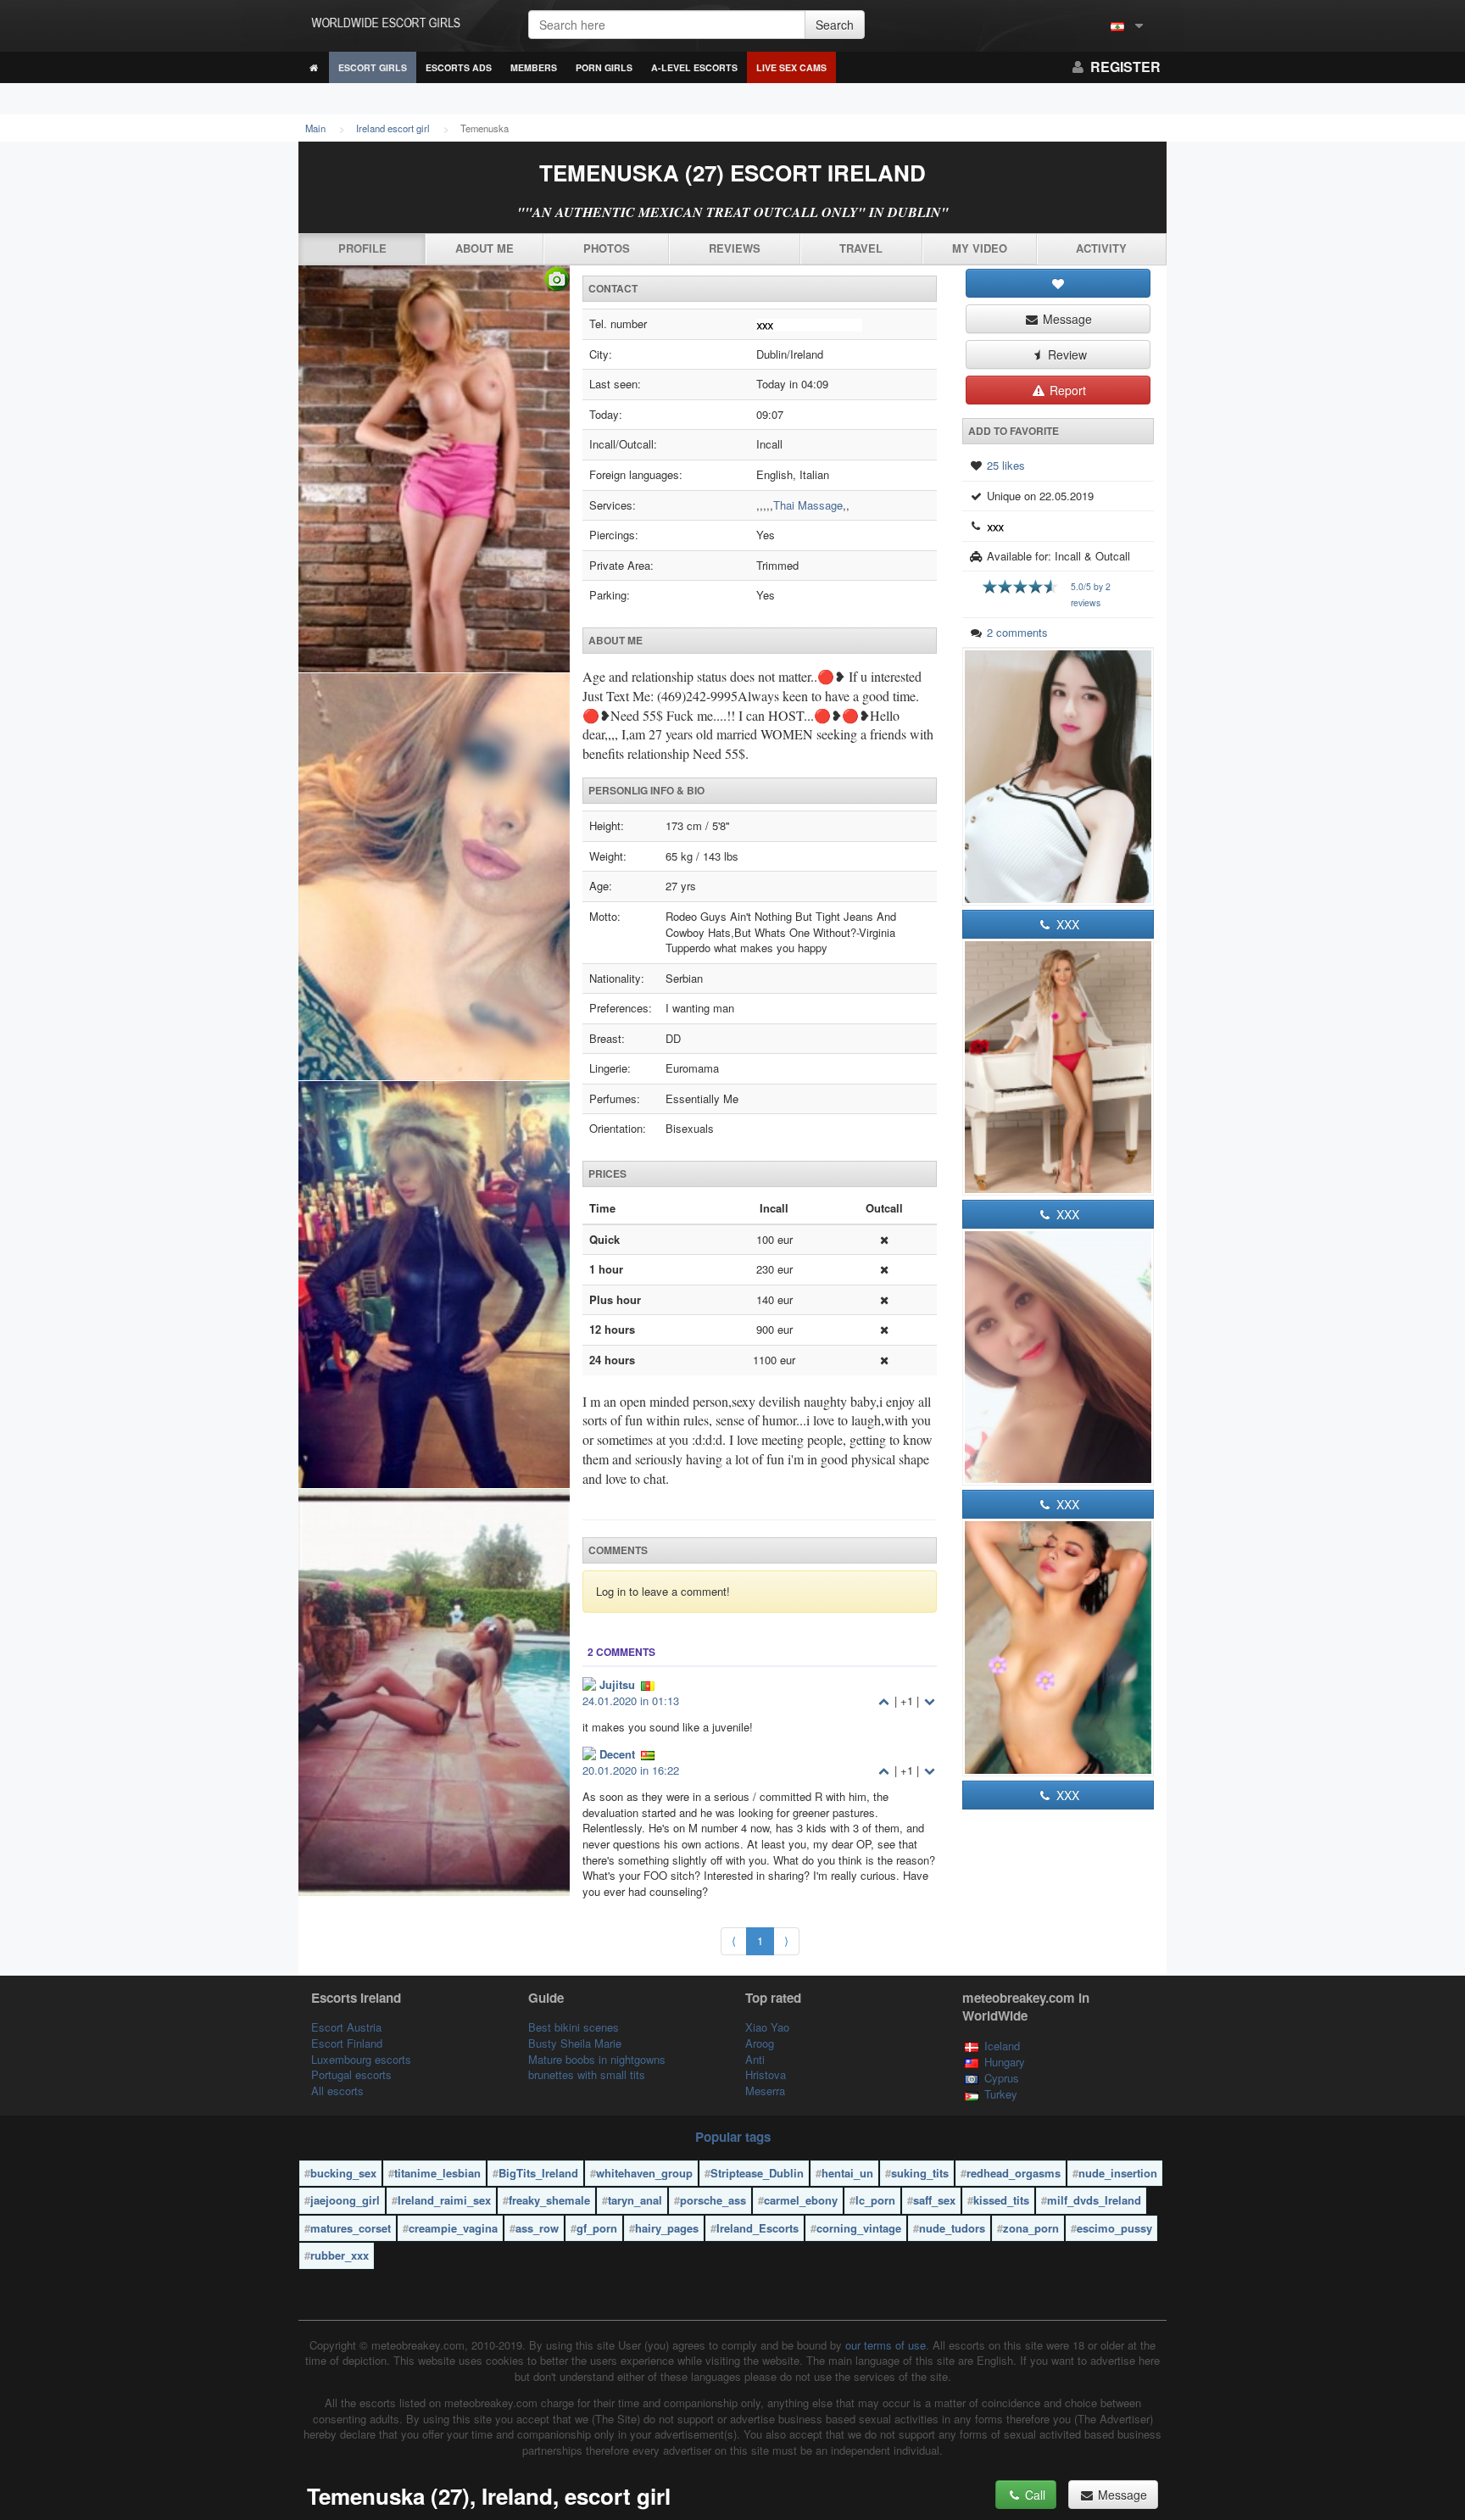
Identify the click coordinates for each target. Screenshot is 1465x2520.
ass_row (537, 2228)
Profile (362, 248)
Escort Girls (373, 67)
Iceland (1002, 2046)
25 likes (1006, 465)
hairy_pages (667, 2228)
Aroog (760, 2043)
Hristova (766, 2074)
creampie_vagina (453, 2228)
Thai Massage (808, 505)
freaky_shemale (549, 2200)
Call (1033, 2495)
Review (1066, 354)
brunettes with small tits (587, 2074)
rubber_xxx (340, 2255)
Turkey (1001, 2094)
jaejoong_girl (345, 2200)
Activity (1101, 248)
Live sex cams (791, 67)
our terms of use (886, 2345)
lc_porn (875, 2200)
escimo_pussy (1114, 2228)
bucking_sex (343, 2173)
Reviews (735, 248)
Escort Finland (347, 2043)
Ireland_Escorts (758, 2228)
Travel (861, 248)
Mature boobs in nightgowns (597, 2059)
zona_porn (1031, 2228)
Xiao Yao (767, 2027)
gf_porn (597, 2228)
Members (534, 67)
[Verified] (434, 1081)
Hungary (1005, 2062)
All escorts (337, 2091)
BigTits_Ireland (538, 2173)
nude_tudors (952, 2228)
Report (1066, 390)
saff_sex (934, 2200)
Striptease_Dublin (757, 2173)
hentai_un (847, 2173)
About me (485, 248)
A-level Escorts (694, 67)
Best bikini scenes (574, 2027)
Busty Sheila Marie (575, 2043)
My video (980, 248)
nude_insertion (1118, 2173)
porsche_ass (713, 2200)
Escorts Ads (459, 67)
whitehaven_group (644, 2173)
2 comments (1017, 632)
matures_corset (351, 2228)
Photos (607, 248)
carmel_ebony (801, 2200)
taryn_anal (635, 2200)
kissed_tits (1001, 2200)
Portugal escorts (351, 2074)
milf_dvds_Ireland (1094, 2200)
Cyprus (1002, 2078)
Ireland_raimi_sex (444, 2200)
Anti (755, 2059)
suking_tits (920, 2173)
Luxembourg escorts (361, 2059)
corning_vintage (859, 2228)
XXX (1066, 924)
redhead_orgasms (1014, 2173)
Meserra (765, 2091)
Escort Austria (346, 2027)
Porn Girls (604, 67)
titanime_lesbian (437, 2173)
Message (1066, 319)
